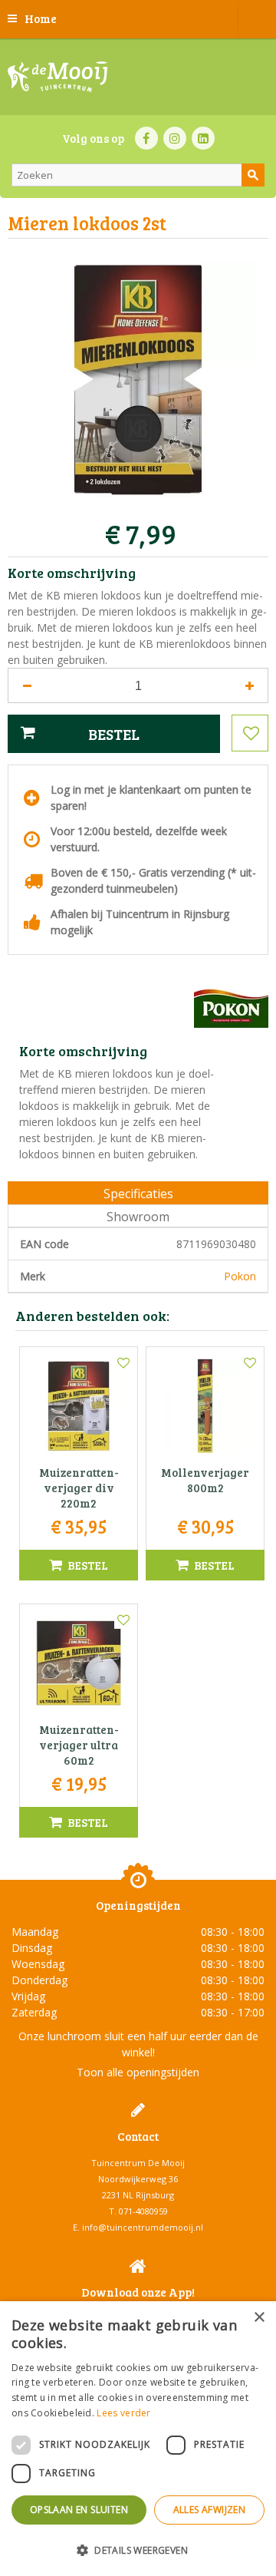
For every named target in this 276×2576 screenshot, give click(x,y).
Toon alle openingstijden (138, 2072)
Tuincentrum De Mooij (138, 2163)
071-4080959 (143, 2211)
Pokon (240, 1276)
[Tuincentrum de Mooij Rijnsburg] (58, 77)
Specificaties (138, 1194)
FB (146, 138)
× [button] (259, 2318)
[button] (138, 2550)
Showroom (138, 1217)
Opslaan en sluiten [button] (79, 2510)
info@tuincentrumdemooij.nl (143, 2227)
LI (203, 138)
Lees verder (123, 2413)
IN (175, 138)
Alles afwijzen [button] (210, 2510)
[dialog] (138, 2439)
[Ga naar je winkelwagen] (257, 19)
